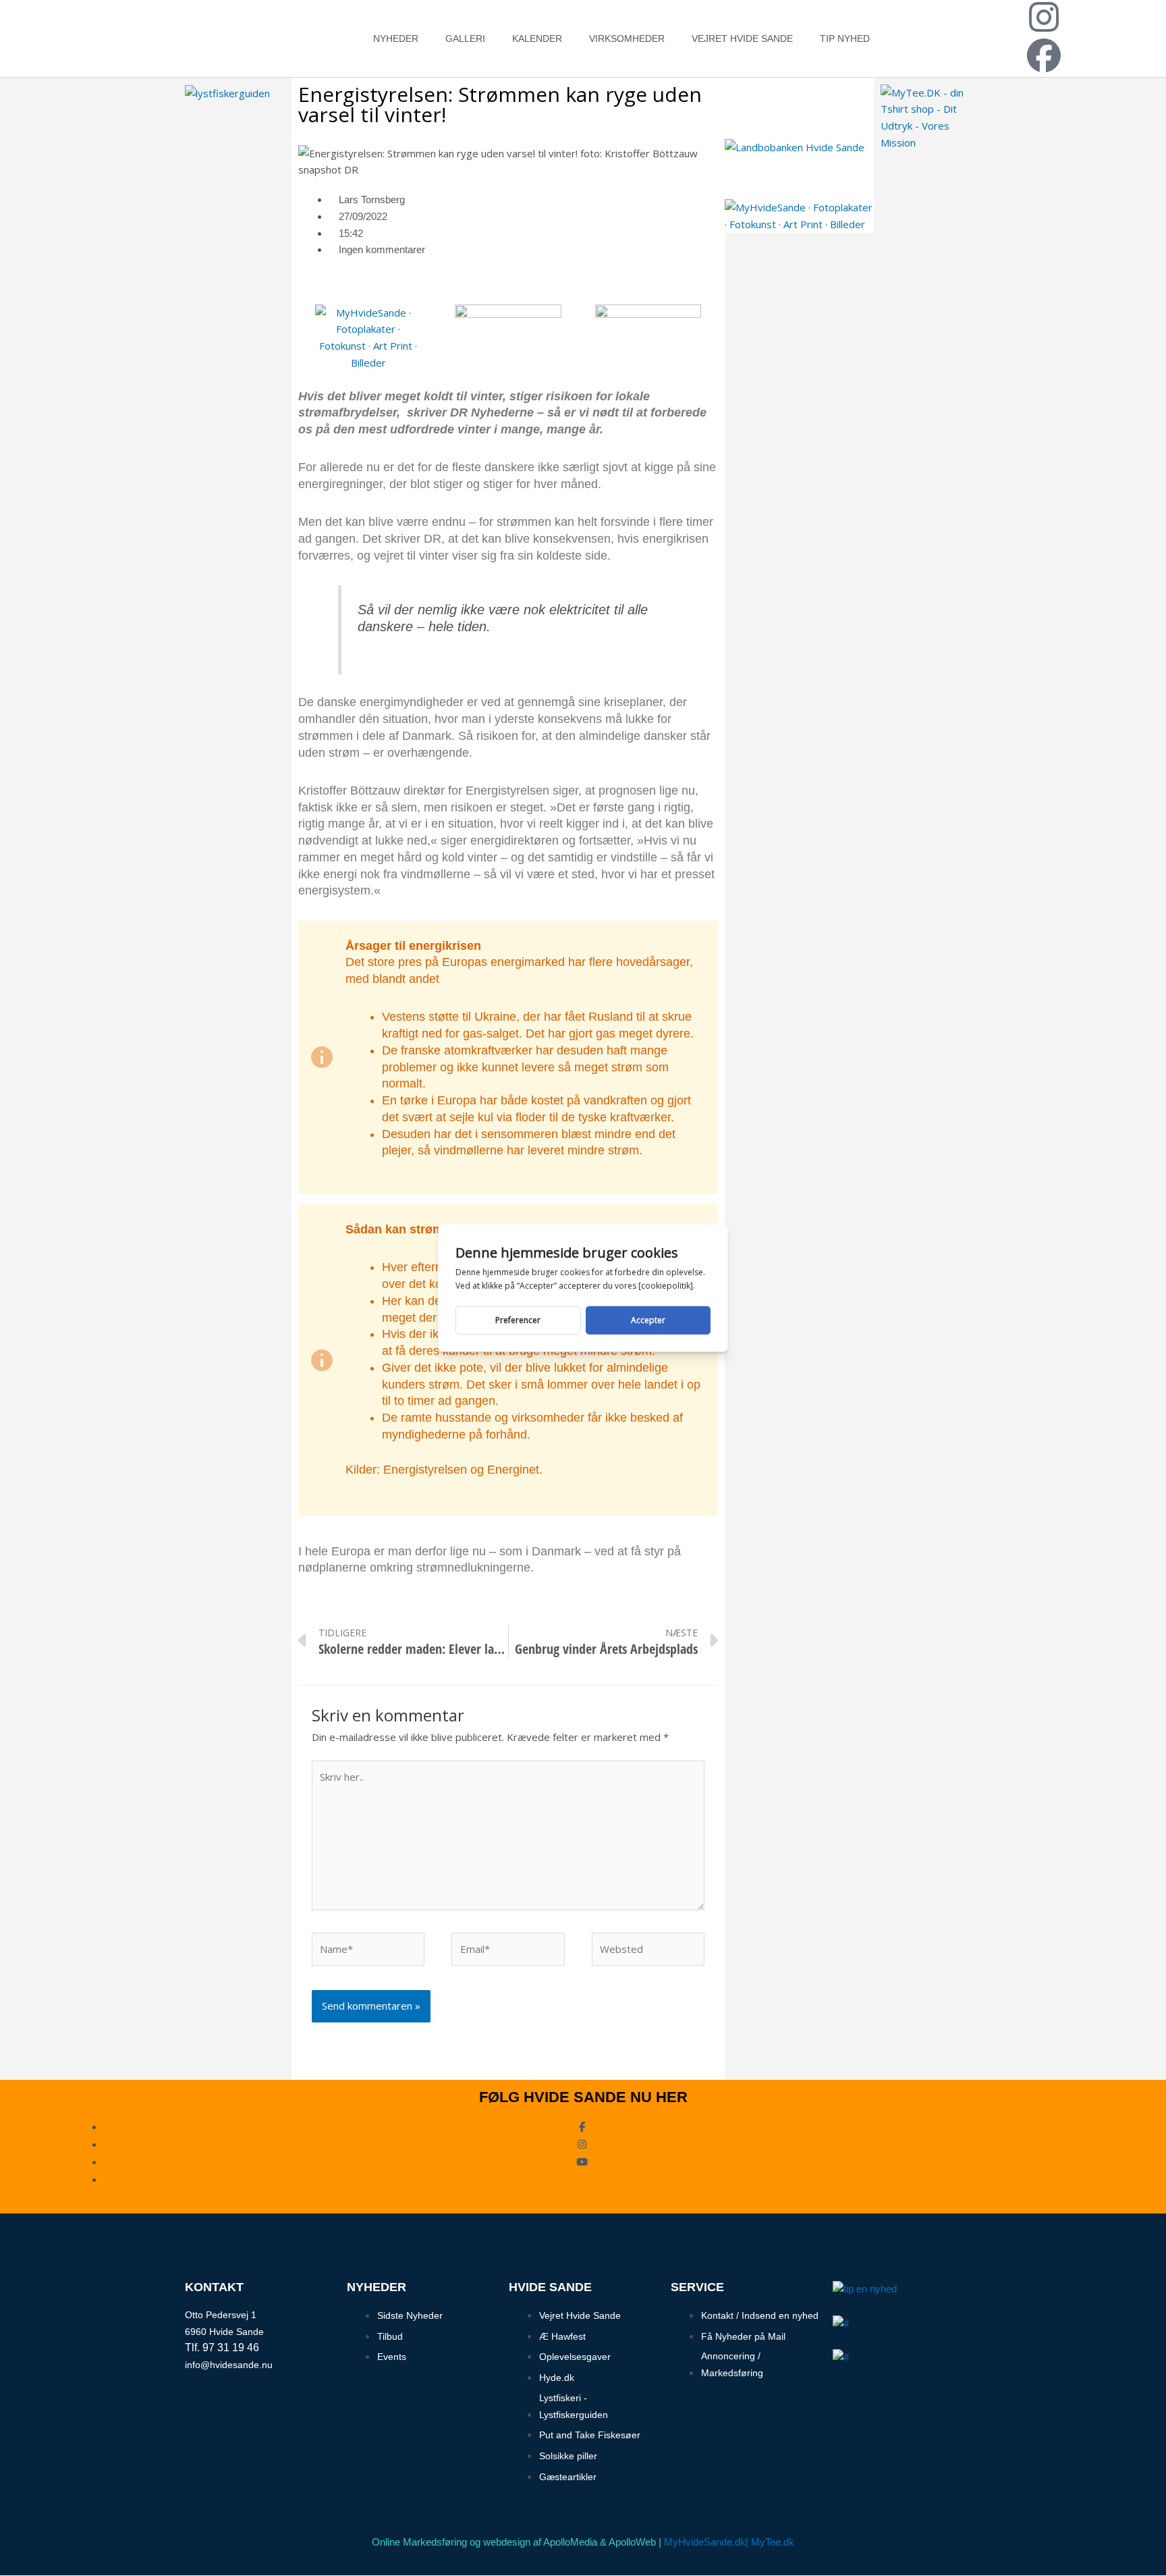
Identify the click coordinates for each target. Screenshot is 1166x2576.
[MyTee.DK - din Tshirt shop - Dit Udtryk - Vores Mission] (931, 116)
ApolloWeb (632, 2542)
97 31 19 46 (231, 2347)
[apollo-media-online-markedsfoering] (508, 329)
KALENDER (537, 38)
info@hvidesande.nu (229, 2365)
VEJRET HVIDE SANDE (742, 38)
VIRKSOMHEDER (627, 38)
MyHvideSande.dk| (706, 2542)
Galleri (465, 38)
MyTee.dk (773, 2542)
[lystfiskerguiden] (227, 92)
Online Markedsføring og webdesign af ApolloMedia (484, 2542)
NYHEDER (396, 38)
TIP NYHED (845, 38)
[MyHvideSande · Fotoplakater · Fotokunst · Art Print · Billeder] (368, 336)
